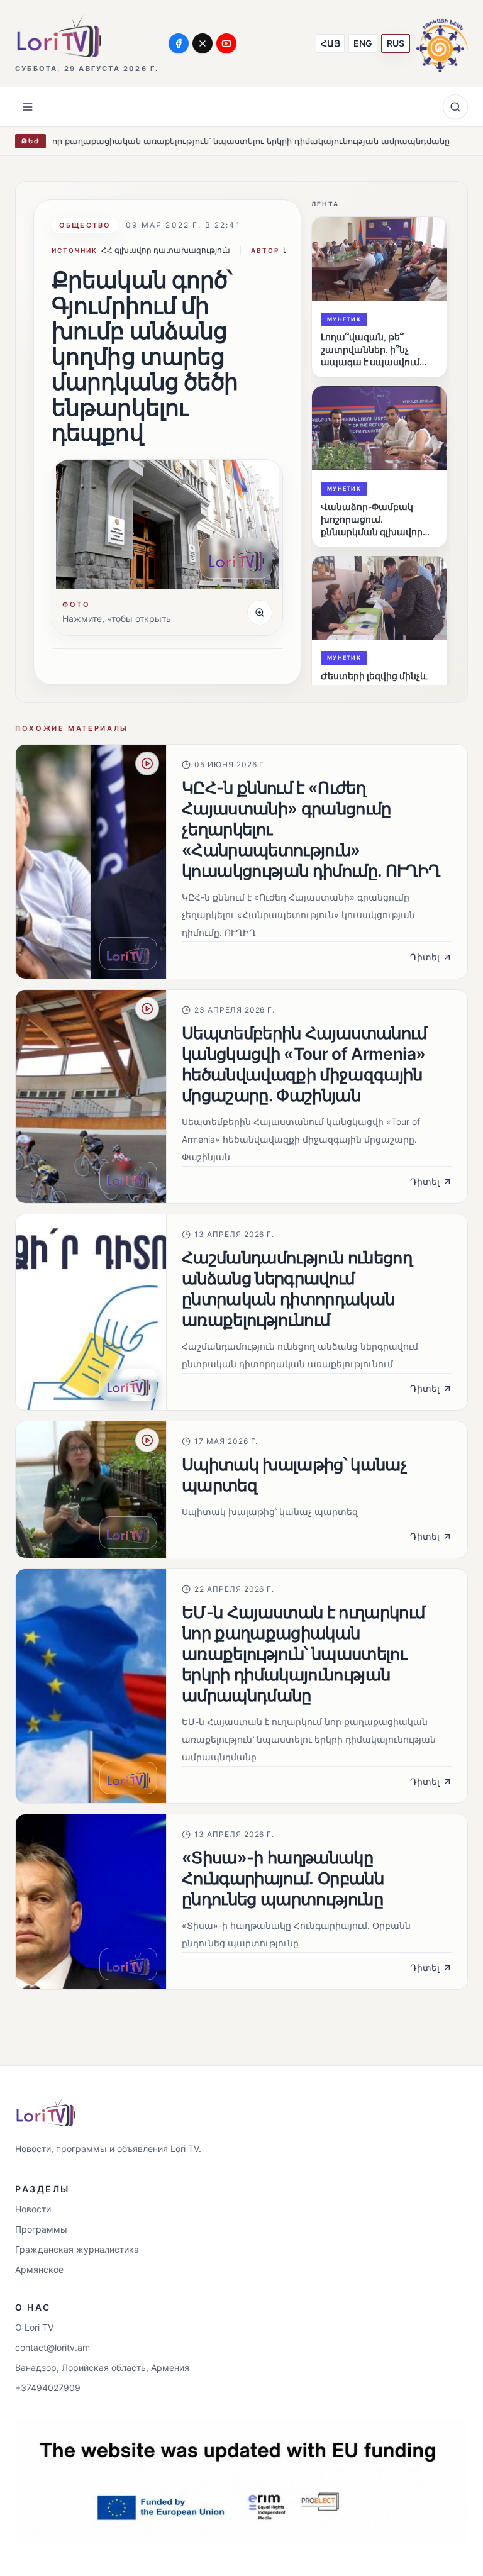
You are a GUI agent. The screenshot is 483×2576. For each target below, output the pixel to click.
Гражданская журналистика (77, 2249)
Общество (85, 225)
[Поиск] (455, 107)
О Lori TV (34, 2327)
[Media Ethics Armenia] (442, 43)
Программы (41, 2229)
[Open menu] (28, 107)
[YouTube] (226, 43)
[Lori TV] (58, 36)
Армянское (39, 2269)
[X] (203, 43)
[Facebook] (179, 43)
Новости (33, 2209)
